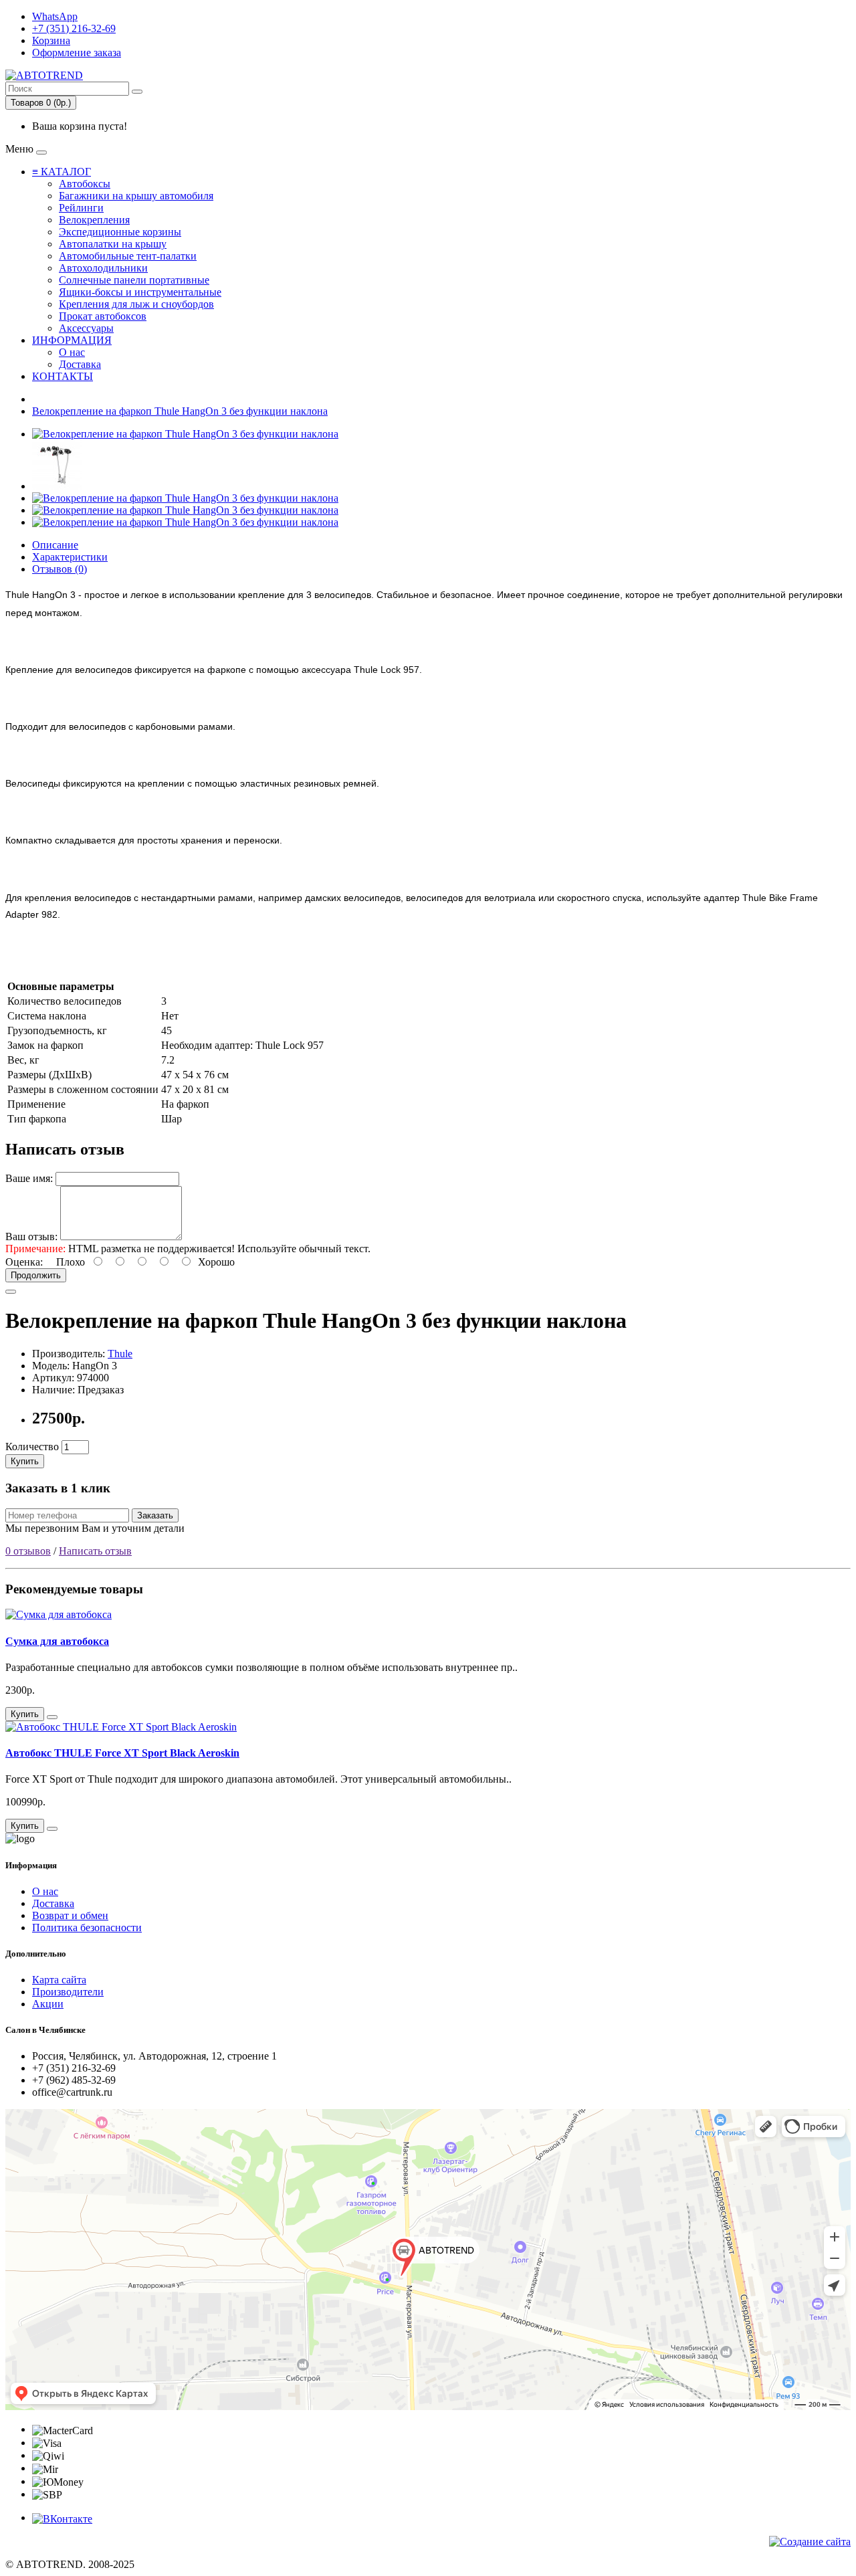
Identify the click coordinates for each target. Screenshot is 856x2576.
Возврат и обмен (70, 1915)
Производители (68, 1992)
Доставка (80, 364)
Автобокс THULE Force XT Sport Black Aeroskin (122, 1753)
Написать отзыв (95, 1551)
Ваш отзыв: (31, 1236)
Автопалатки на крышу (113, 244)
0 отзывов (28, 1551)
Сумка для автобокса (57, 1641)
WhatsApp (55, 16)
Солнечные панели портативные (134, 280)
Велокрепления (94, 220)
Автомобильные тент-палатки (128, 256)
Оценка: (24, 1262)
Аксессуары (86, 328)
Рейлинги (81, 208)
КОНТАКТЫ (63, 376)
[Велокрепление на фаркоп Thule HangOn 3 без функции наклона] (185, 434)
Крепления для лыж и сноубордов (136, 304)
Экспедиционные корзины (120, 232)
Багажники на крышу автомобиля (136, 196)
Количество (32, 1447)
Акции (48, 2004)
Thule (120, 1354)
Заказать (155, 1515)
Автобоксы (85, 184)
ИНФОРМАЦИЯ (72, 340)
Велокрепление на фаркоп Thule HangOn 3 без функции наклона (180, 411)
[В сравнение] (11, 1292)
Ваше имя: (29, 1178)
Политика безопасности (87, 1927)
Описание (55, 545)
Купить (25, 1461)
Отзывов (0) (60, 569)
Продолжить (36, 1275)
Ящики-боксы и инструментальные (140, 292)
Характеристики (70, 557)
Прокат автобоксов (103, 316)
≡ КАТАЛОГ (62, 172)
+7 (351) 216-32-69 (74, 28)
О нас (72, 352)
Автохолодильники (103, 268)
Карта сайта (59, 1980)
